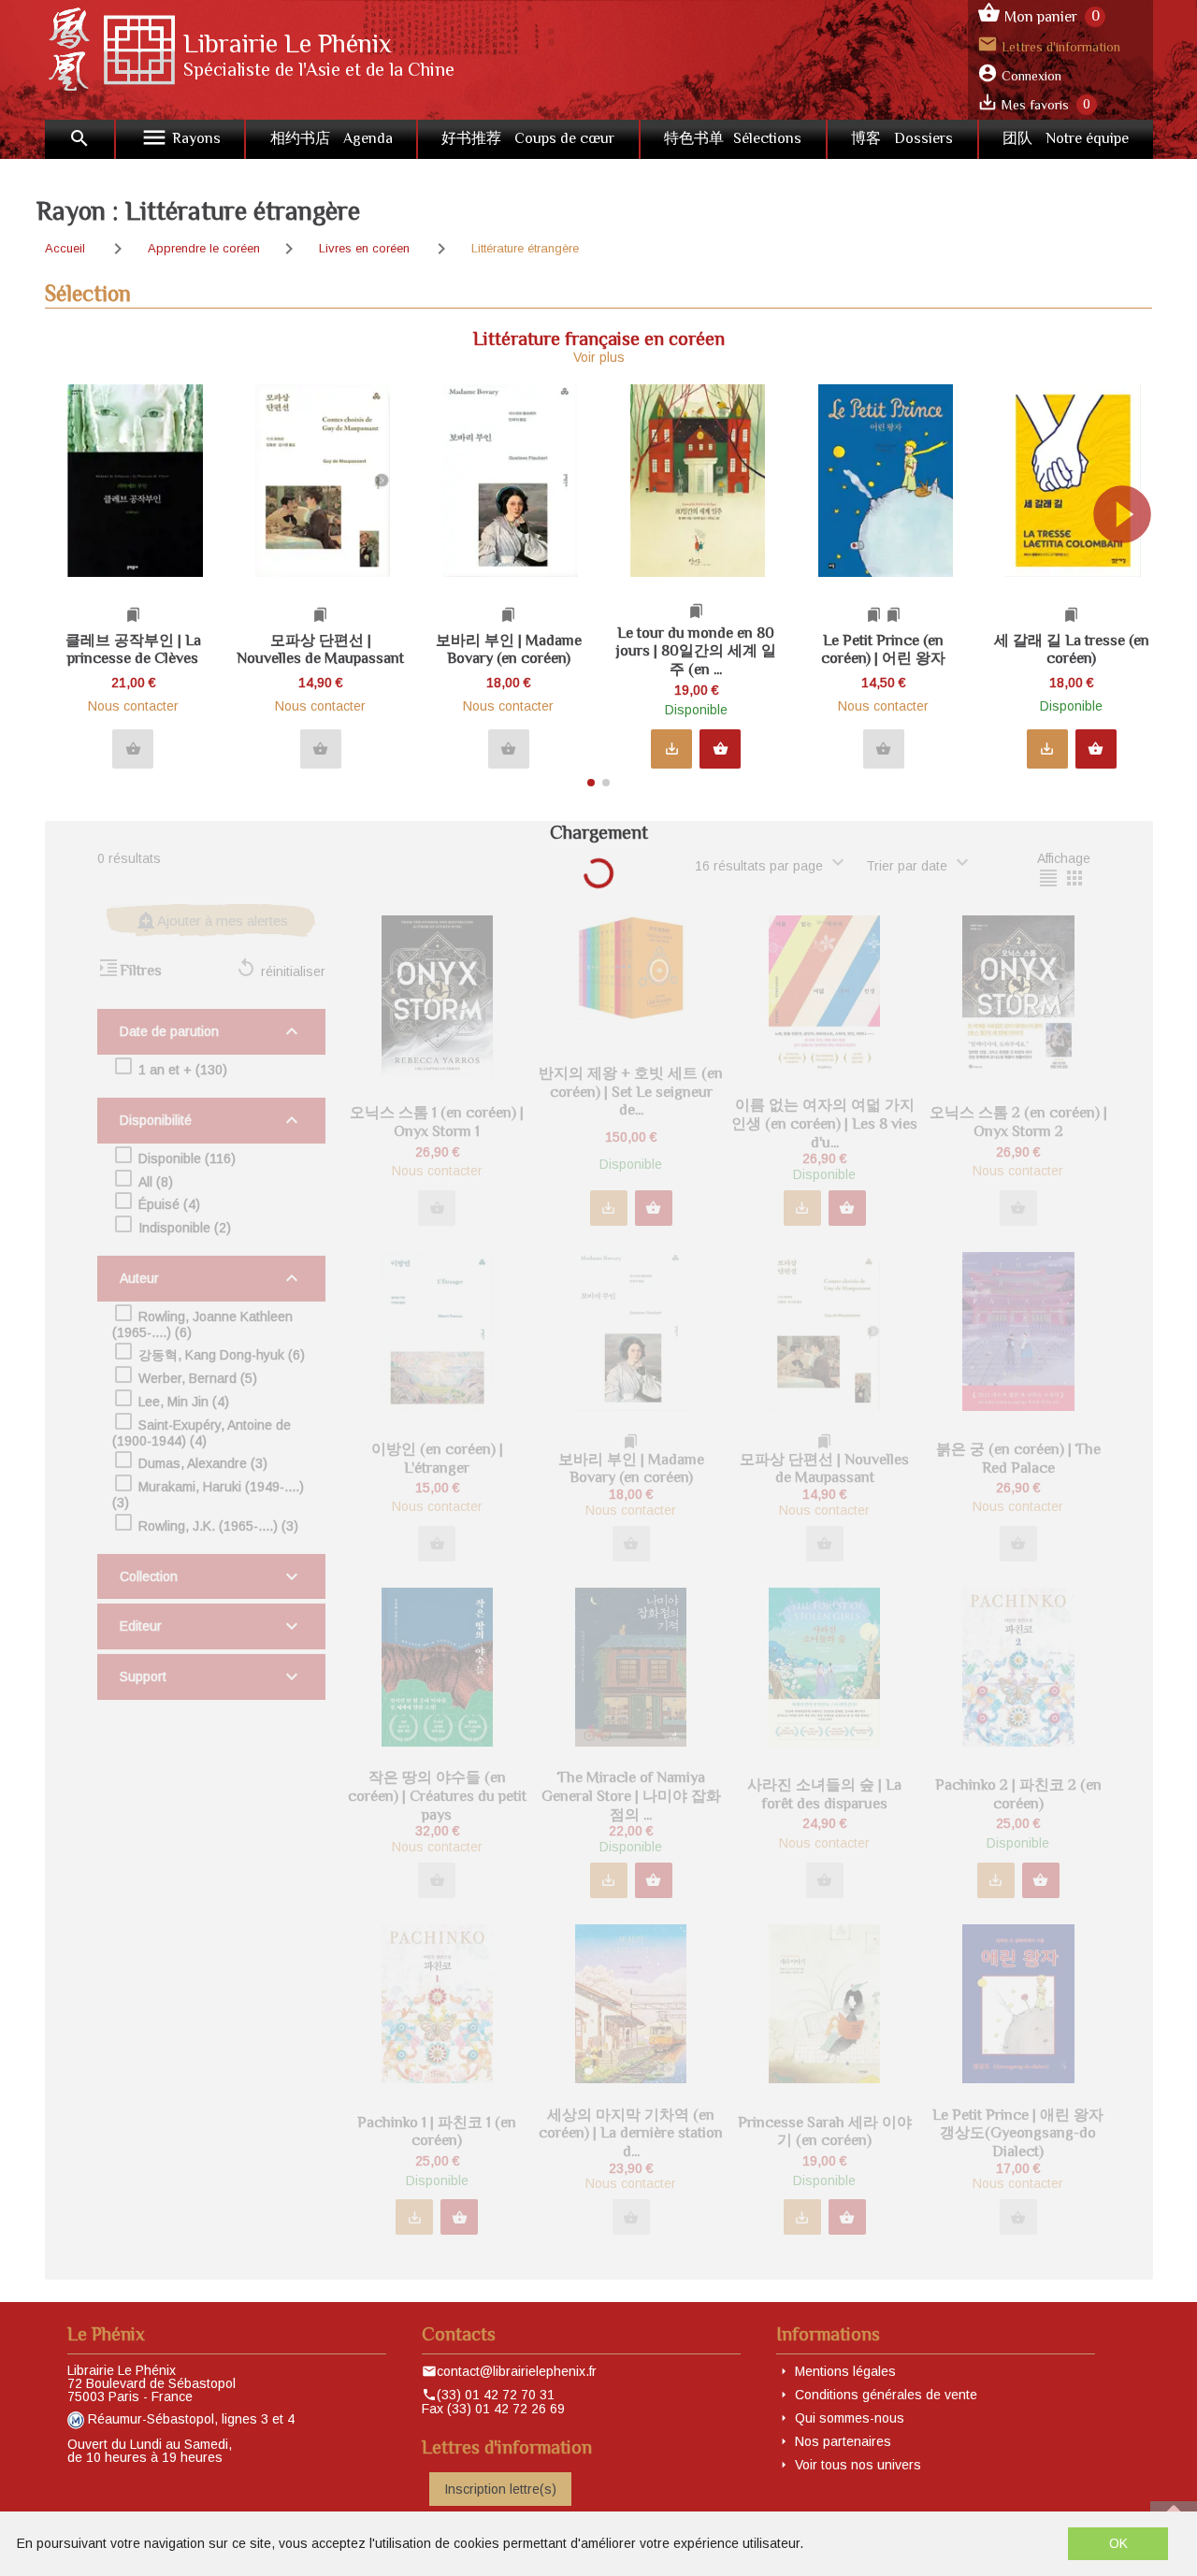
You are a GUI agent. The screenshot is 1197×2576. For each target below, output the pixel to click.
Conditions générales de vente (886, 2395)
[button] (1130, 578)
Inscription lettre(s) (500, 2489)
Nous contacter (133, 706)
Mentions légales (845, 2371)
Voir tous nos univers (858, 2465)
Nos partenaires (843, 2441)
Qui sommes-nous (850, 2418)
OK (1118, 2543)
